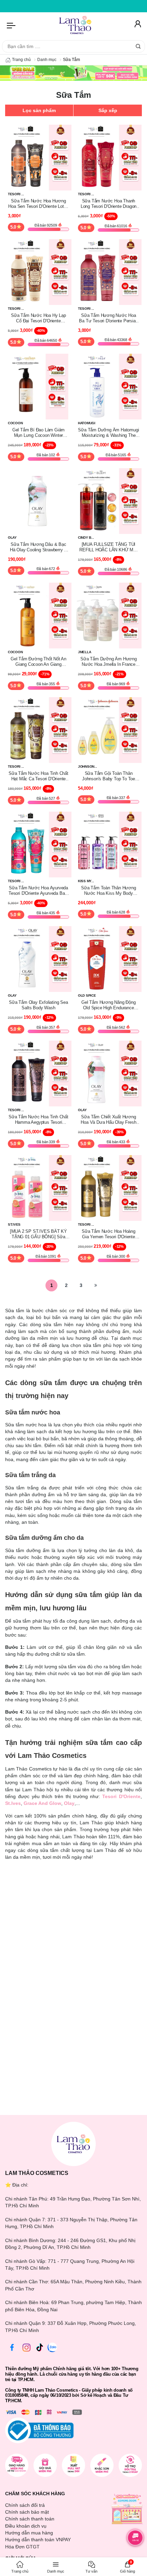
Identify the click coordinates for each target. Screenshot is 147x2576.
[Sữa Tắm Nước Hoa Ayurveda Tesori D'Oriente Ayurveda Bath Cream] (38, 844)
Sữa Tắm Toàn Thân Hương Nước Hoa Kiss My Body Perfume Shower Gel (108, 891)
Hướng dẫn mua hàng (29, 2533)
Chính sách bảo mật (27, 2512)
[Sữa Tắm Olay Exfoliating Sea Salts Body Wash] (38, 959)
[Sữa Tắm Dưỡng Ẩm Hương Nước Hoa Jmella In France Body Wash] (109, 615)
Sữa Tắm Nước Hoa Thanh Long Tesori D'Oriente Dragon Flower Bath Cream (109, 204)
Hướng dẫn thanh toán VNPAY (38, 2540)
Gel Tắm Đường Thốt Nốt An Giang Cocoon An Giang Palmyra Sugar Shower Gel (38, 662)
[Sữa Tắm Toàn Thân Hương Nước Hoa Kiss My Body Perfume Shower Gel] (109, 844)
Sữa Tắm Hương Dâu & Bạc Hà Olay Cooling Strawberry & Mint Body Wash (38, 547)
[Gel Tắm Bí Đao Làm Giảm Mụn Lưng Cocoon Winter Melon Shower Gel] (38, 386)
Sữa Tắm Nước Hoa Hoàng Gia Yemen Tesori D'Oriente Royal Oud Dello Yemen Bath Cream (109, 1234)
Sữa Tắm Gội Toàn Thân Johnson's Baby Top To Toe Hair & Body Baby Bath (109, 776)
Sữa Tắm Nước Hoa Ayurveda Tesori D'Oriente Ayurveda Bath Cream (38, 891)
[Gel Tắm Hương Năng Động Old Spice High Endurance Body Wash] (109, 959)
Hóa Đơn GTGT (22, 2547)
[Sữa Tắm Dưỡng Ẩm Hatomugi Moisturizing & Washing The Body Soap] (109, 386)
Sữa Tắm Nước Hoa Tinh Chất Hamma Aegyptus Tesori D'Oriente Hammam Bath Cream (38, 1120)
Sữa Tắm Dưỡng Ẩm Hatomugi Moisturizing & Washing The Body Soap (108, 433)
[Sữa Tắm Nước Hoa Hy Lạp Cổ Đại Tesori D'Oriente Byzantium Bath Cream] (38, 272)
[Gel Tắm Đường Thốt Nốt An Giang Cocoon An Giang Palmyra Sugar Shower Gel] (38, 615)
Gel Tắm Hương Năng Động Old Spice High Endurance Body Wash (108, 1005)
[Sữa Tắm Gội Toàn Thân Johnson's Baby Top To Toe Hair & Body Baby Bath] (109, 730)
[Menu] (12, 25)
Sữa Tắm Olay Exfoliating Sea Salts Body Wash (38, 1005)
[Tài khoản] (137, 25)
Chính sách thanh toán (30, 2519)
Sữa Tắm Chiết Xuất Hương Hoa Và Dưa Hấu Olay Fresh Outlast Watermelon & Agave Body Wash (109, 1120)
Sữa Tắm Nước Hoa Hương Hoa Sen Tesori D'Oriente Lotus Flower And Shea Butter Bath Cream (38, 204)
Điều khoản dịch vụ (26, 2526)
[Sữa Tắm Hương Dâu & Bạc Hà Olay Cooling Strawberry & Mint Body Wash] (38, 501)
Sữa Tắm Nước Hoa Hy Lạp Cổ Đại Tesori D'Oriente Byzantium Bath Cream (38, 318)
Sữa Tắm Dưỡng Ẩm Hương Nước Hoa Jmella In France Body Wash (109, 662)
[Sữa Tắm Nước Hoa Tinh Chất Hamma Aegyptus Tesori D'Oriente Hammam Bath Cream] (38, 1073)
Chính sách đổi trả (25, 2505)
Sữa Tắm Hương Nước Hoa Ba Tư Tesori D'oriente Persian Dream (108, 318)
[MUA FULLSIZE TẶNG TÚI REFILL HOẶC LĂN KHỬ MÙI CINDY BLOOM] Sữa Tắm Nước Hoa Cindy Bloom (108, 547)
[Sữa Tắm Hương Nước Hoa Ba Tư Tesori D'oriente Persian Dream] (109, 272)
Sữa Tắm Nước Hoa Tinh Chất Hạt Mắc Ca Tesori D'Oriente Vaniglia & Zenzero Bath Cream (38, 776)
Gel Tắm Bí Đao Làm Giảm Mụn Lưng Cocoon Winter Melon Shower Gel (38, 433)
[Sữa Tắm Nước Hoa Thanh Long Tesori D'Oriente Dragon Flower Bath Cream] (109, 157)
